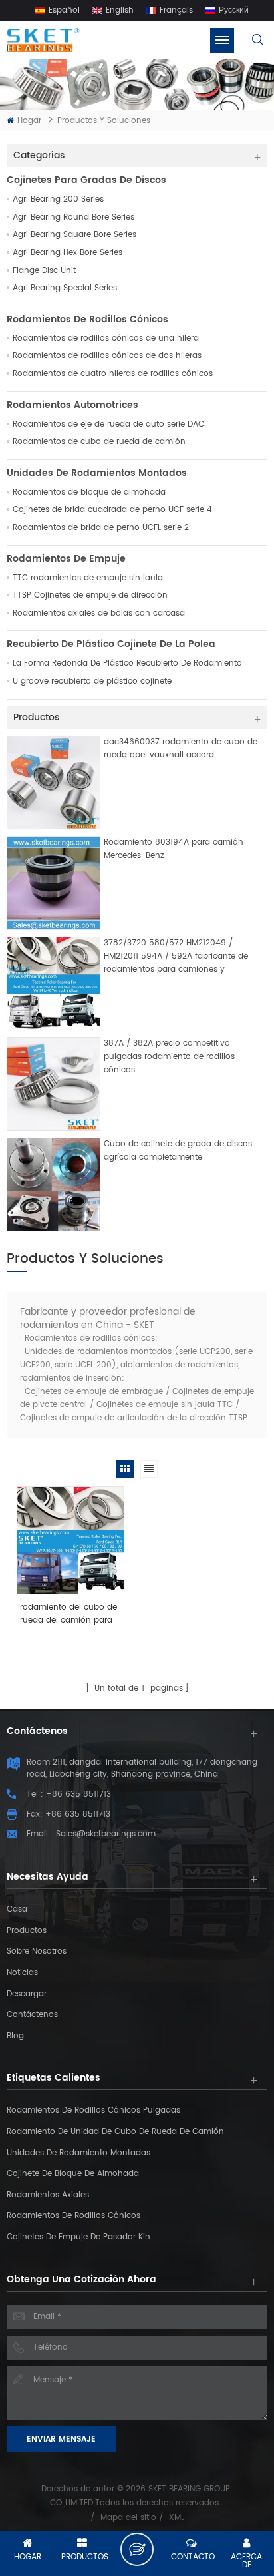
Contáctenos (32, 2015)
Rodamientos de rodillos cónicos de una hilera (106, 339)
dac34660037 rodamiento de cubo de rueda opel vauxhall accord (181, 749)
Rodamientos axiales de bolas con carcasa (99, 614)
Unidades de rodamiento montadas (78, 2153)
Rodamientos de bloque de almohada (89, 493)
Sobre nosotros (37, 1951)
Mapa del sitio (128, 2518)
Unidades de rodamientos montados (97, 473)
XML (177, 2518)
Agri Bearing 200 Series (58, 200)
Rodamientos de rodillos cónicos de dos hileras (107, 356)
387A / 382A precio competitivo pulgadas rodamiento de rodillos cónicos (169, 1057)
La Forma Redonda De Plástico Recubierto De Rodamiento (127, 664)
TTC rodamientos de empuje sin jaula (88, 578)
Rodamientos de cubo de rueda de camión (99, 442)
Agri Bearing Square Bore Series (74, 235)
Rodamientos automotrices (72, 405)
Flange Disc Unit (44, 271)
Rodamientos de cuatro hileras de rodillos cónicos (113, 374)
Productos (27, 1931)
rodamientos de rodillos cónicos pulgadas (93, 2110)
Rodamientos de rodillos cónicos (87, 320)
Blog (15, 2036)
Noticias (22, 1973)
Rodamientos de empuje (66, 559)
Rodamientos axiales (48, 2195)
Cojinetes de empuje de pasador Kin (78, 2237)
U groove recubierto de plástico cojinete (92, 682)
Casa (17, 1909)
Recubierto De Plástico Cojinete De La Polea (111, 644)
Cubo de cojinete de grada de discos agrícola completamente (178, 1151)
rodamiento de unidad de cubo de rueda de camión (115, 2132)
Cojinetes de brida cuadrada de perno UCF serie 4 (112, 510)
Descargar (27, 1994)
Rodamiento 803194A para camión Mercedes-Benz (174, 849)
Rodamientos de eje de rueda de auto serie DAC (108, 425)
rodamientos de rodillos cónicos (73, 2216)
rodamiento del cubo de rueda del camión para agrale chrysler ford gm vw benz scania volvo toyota (68, 1614)
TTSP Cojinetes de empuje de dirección (90, 596)
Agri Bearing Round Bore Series (73, 218)
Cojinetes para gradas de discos (86, 180)
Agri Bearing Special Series (65, 288)
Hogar (29, 121)
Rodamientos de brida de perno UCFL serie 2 (101, 528)
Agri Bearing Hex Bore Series (68, 253)
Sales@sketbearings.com (106, 1834)
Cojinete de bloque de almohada (73, 2174)
